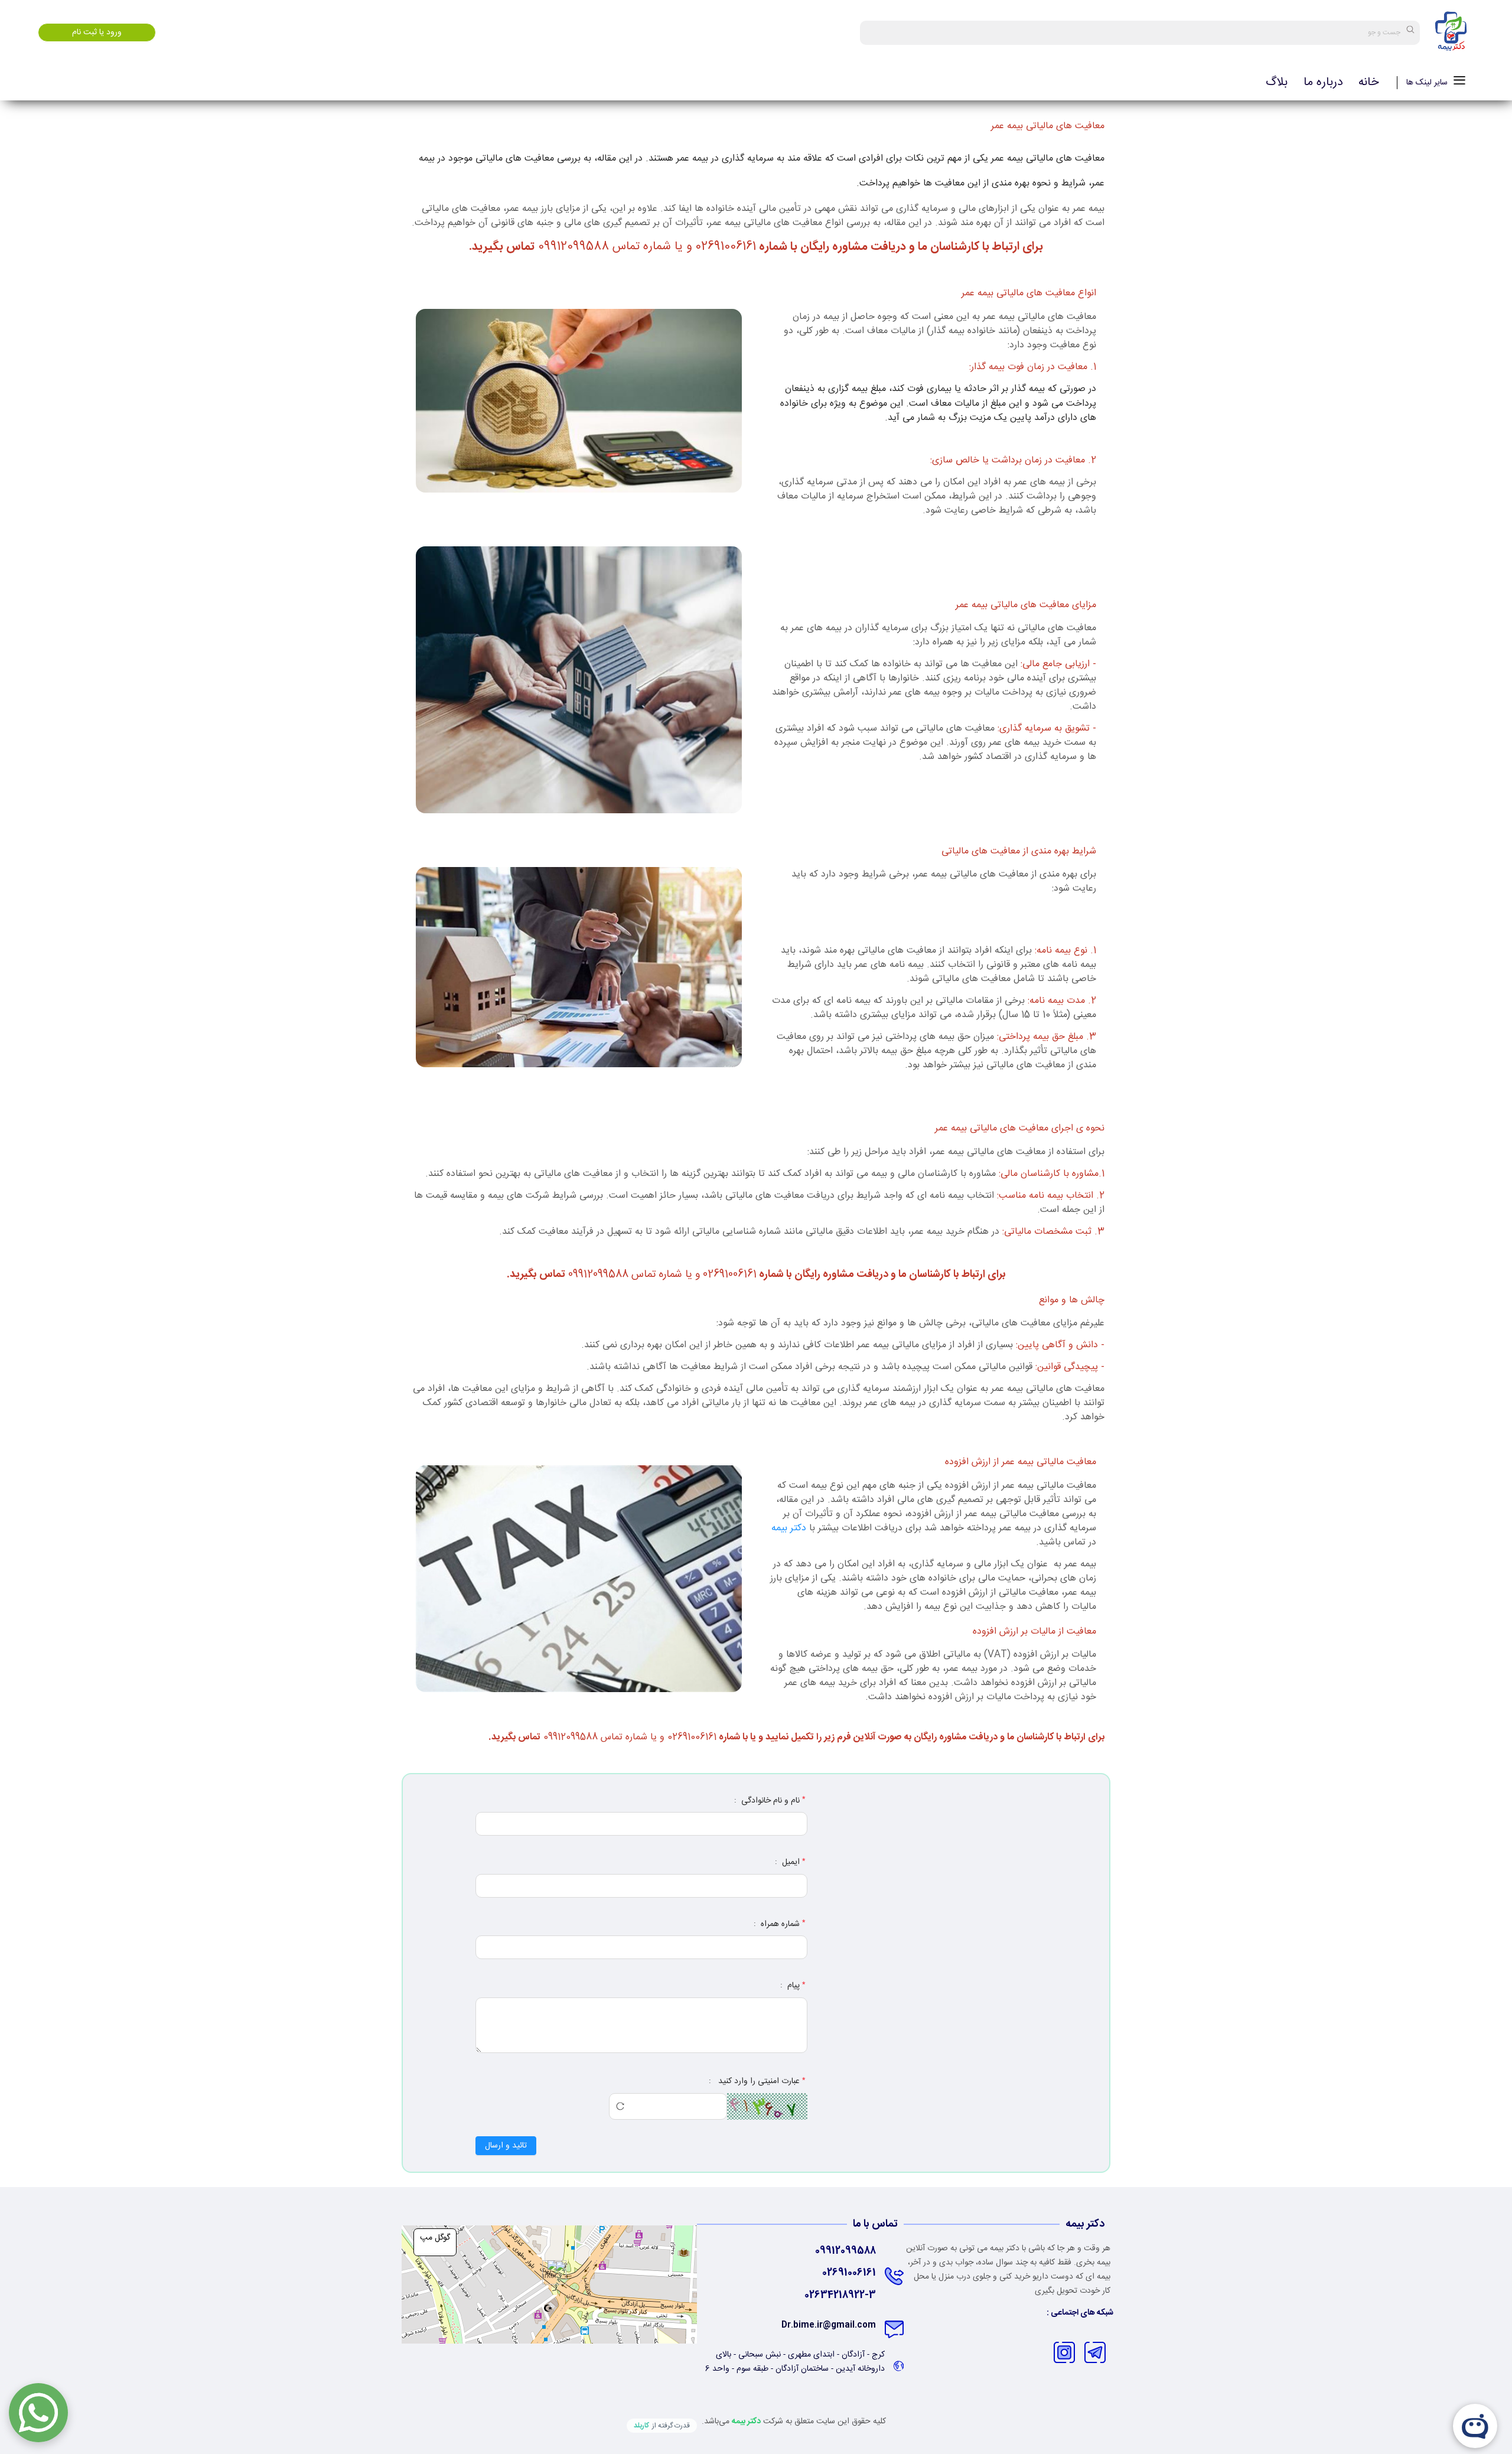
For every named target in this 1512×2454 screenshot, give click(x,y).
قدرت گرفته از (662, 2426)
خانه (1368, 83)
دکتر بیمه (789, 1528)
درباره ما (1323, 83)
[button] (550, 2272)
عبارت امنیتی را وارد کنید (758, 2081)
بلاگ (1277, 83)
